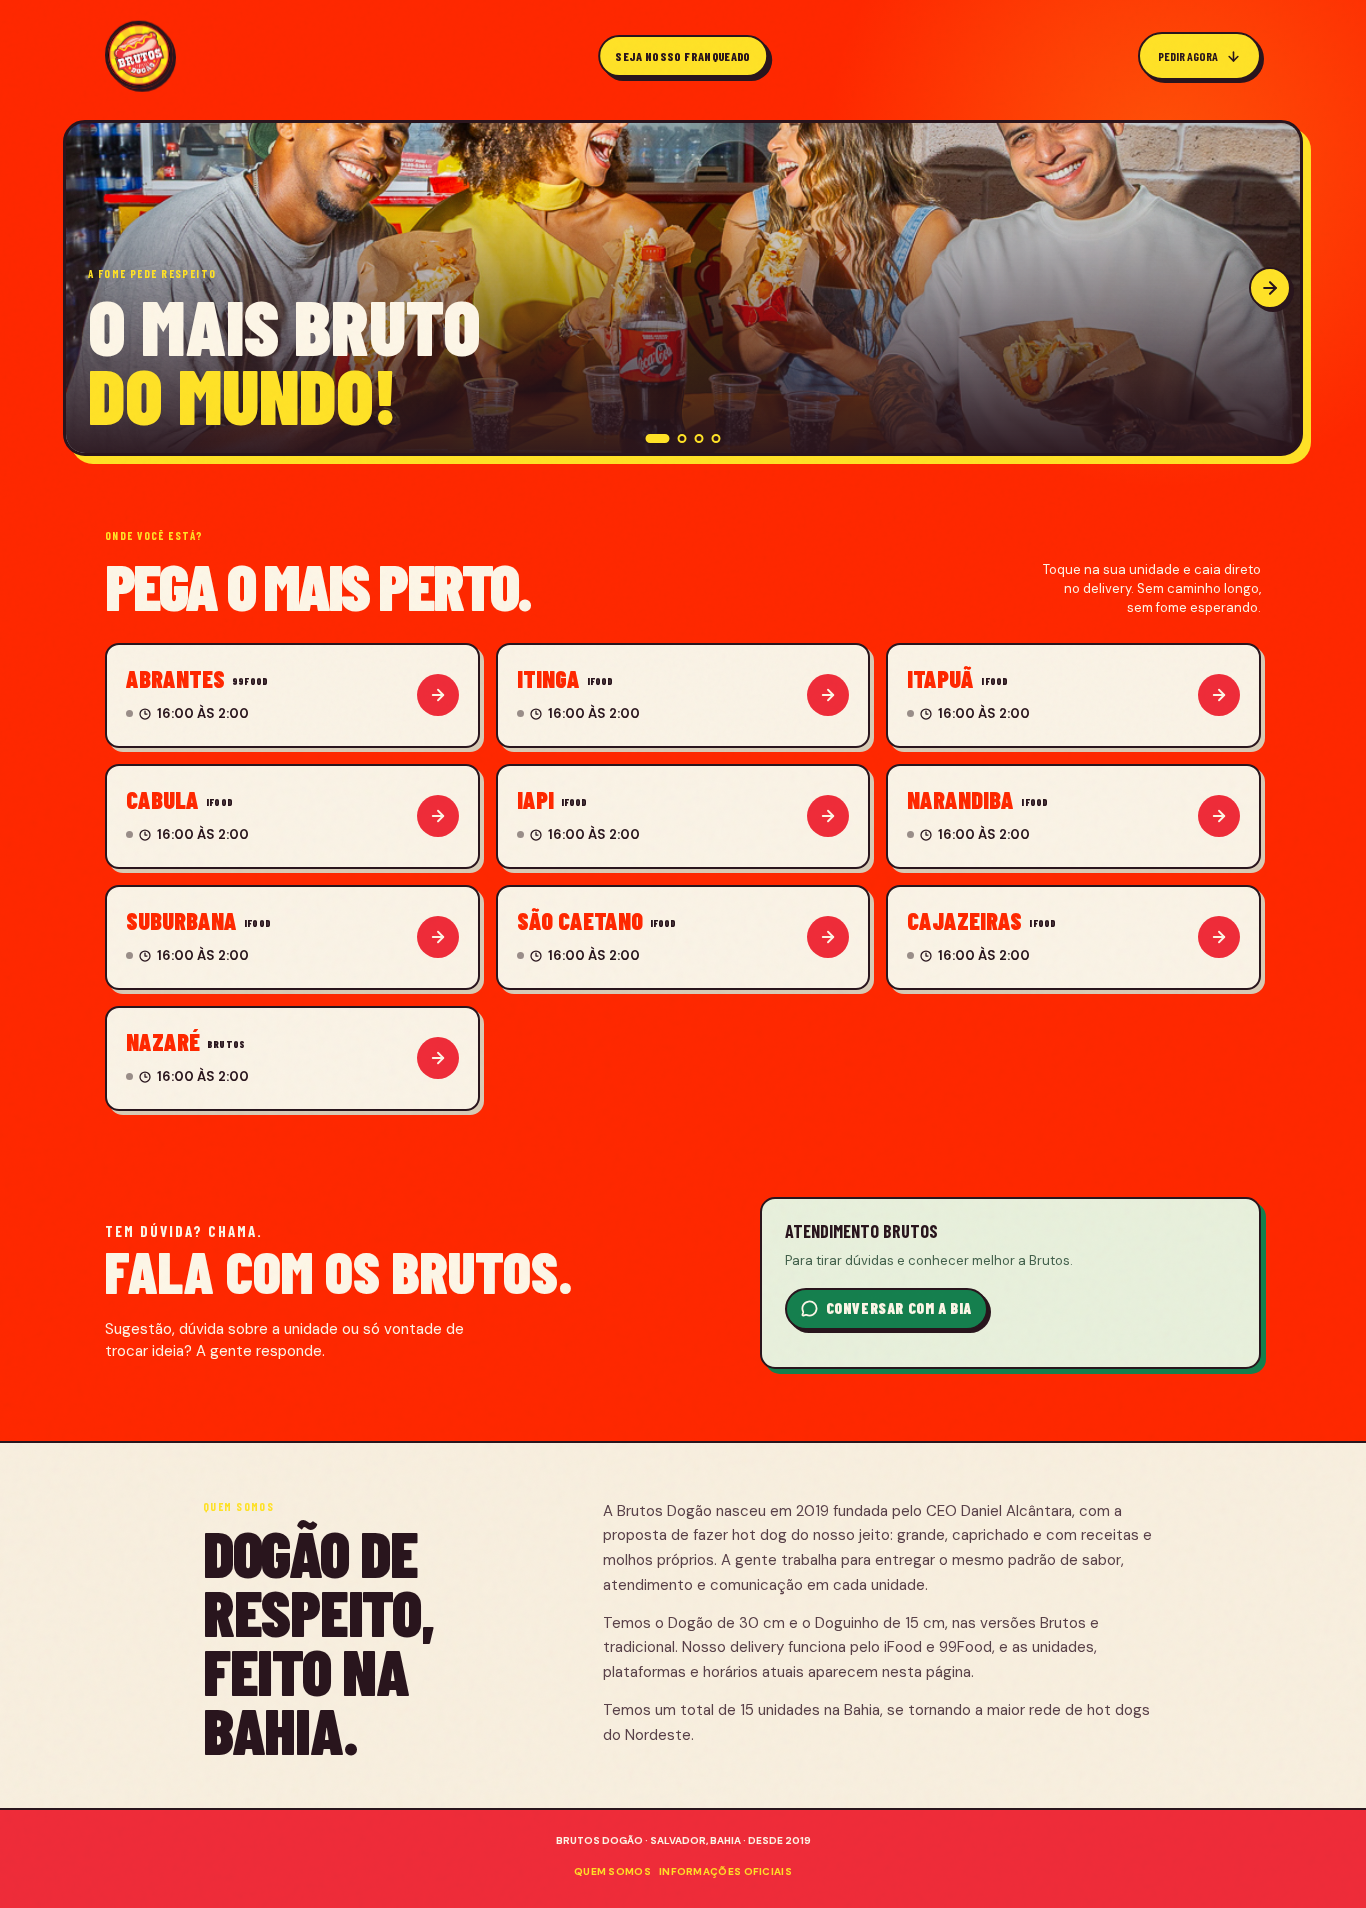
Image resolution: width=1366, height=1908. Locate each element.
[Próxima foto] (1268, 288)
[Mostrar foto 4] (716, 438)
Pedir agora (1188, 56)
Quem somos (612, 1871)
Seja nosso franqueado (683, 56)
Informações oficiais (725, 1871)
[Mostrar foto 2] (682, 438)
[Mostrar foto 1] (658, 438)
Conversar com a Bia (899, 1308)
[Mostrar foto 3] (699, 438)
